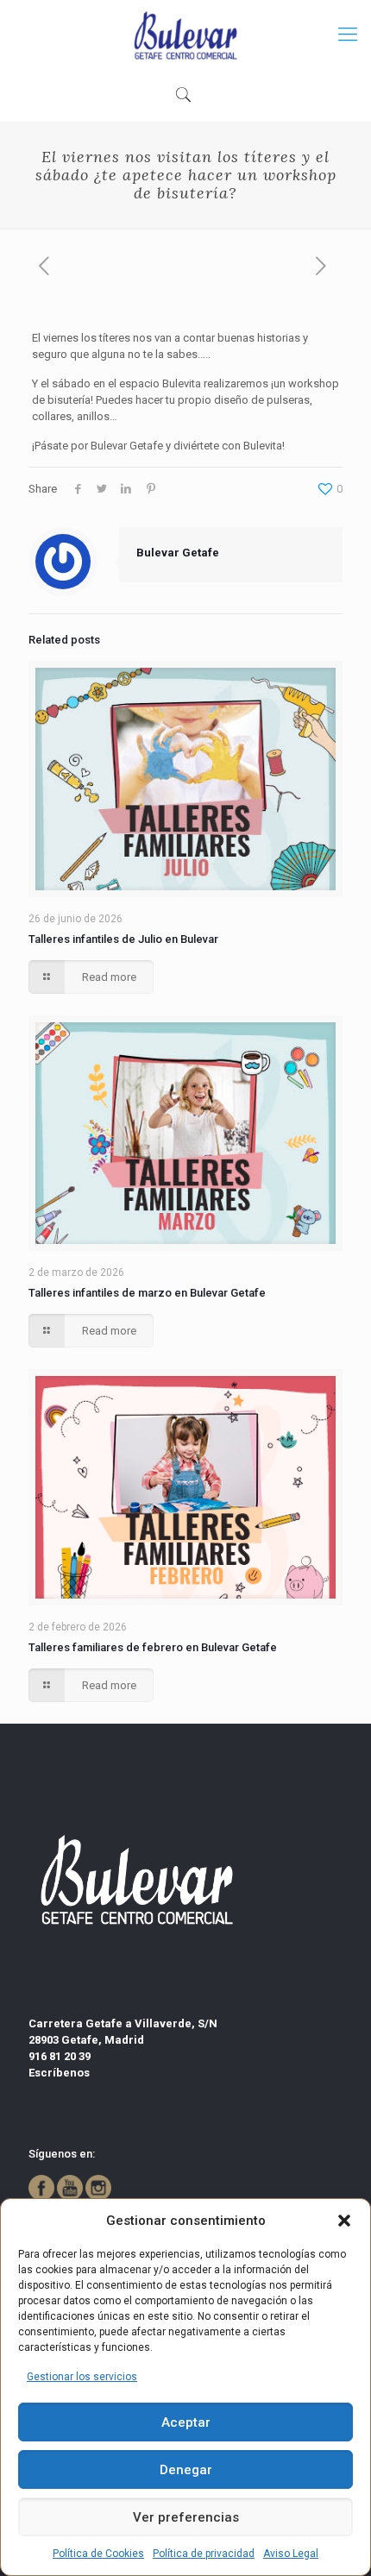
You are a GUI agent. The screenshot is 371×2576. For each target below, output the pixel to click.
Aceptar (186, 2422)
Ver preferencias (186, 2517)
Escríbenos (59, 2073)
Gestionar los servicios (82, 2377)
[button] (344, 2221)
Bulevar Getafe (178, 553)
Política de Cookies (98, 2554)
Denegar (186, 2470)
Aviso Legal (291, 2554)
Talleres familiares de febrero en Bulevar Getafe (153, 1647)
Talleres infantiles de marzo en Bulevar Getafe (147, 1293)
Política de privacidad (204, 2554)
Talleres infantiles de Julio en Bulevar (123, 939)
